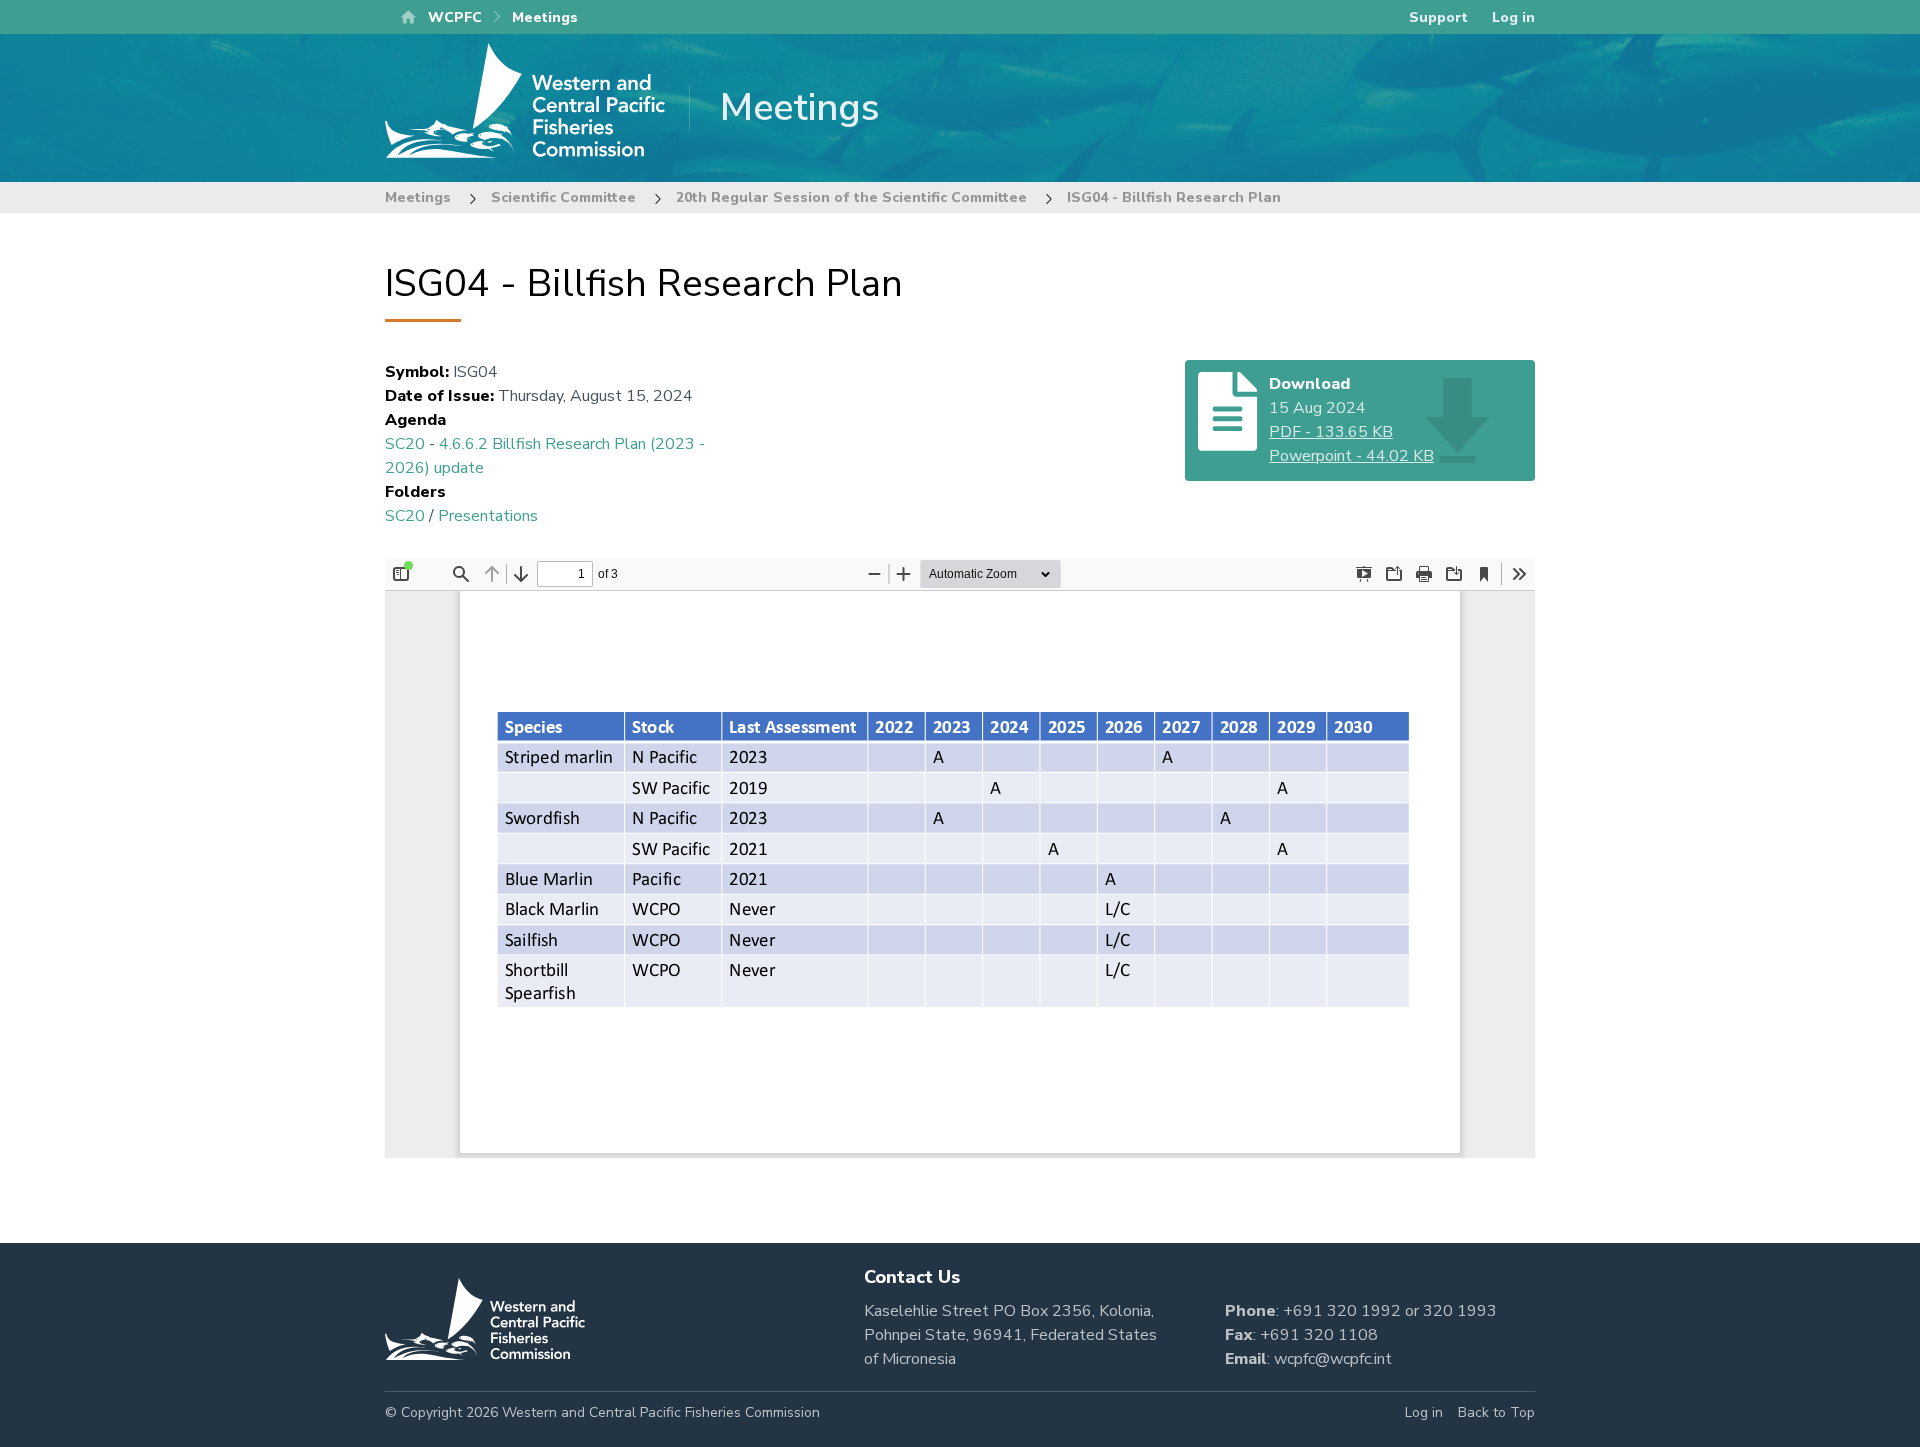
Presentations (488, 516)
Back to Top (1496, 1412)
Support (1438, 17)
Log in (1513, 17)
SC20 (405, 444)
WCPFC (455, 17)
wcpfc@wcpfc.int (1333, 1359)
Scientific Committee (563, 197)
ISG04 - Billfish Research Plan (1174, 197)
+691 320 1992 (1342, 1311)
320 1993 (1460, 1311)
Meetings (418, 197)
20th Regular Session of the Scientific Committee (851, 197)
